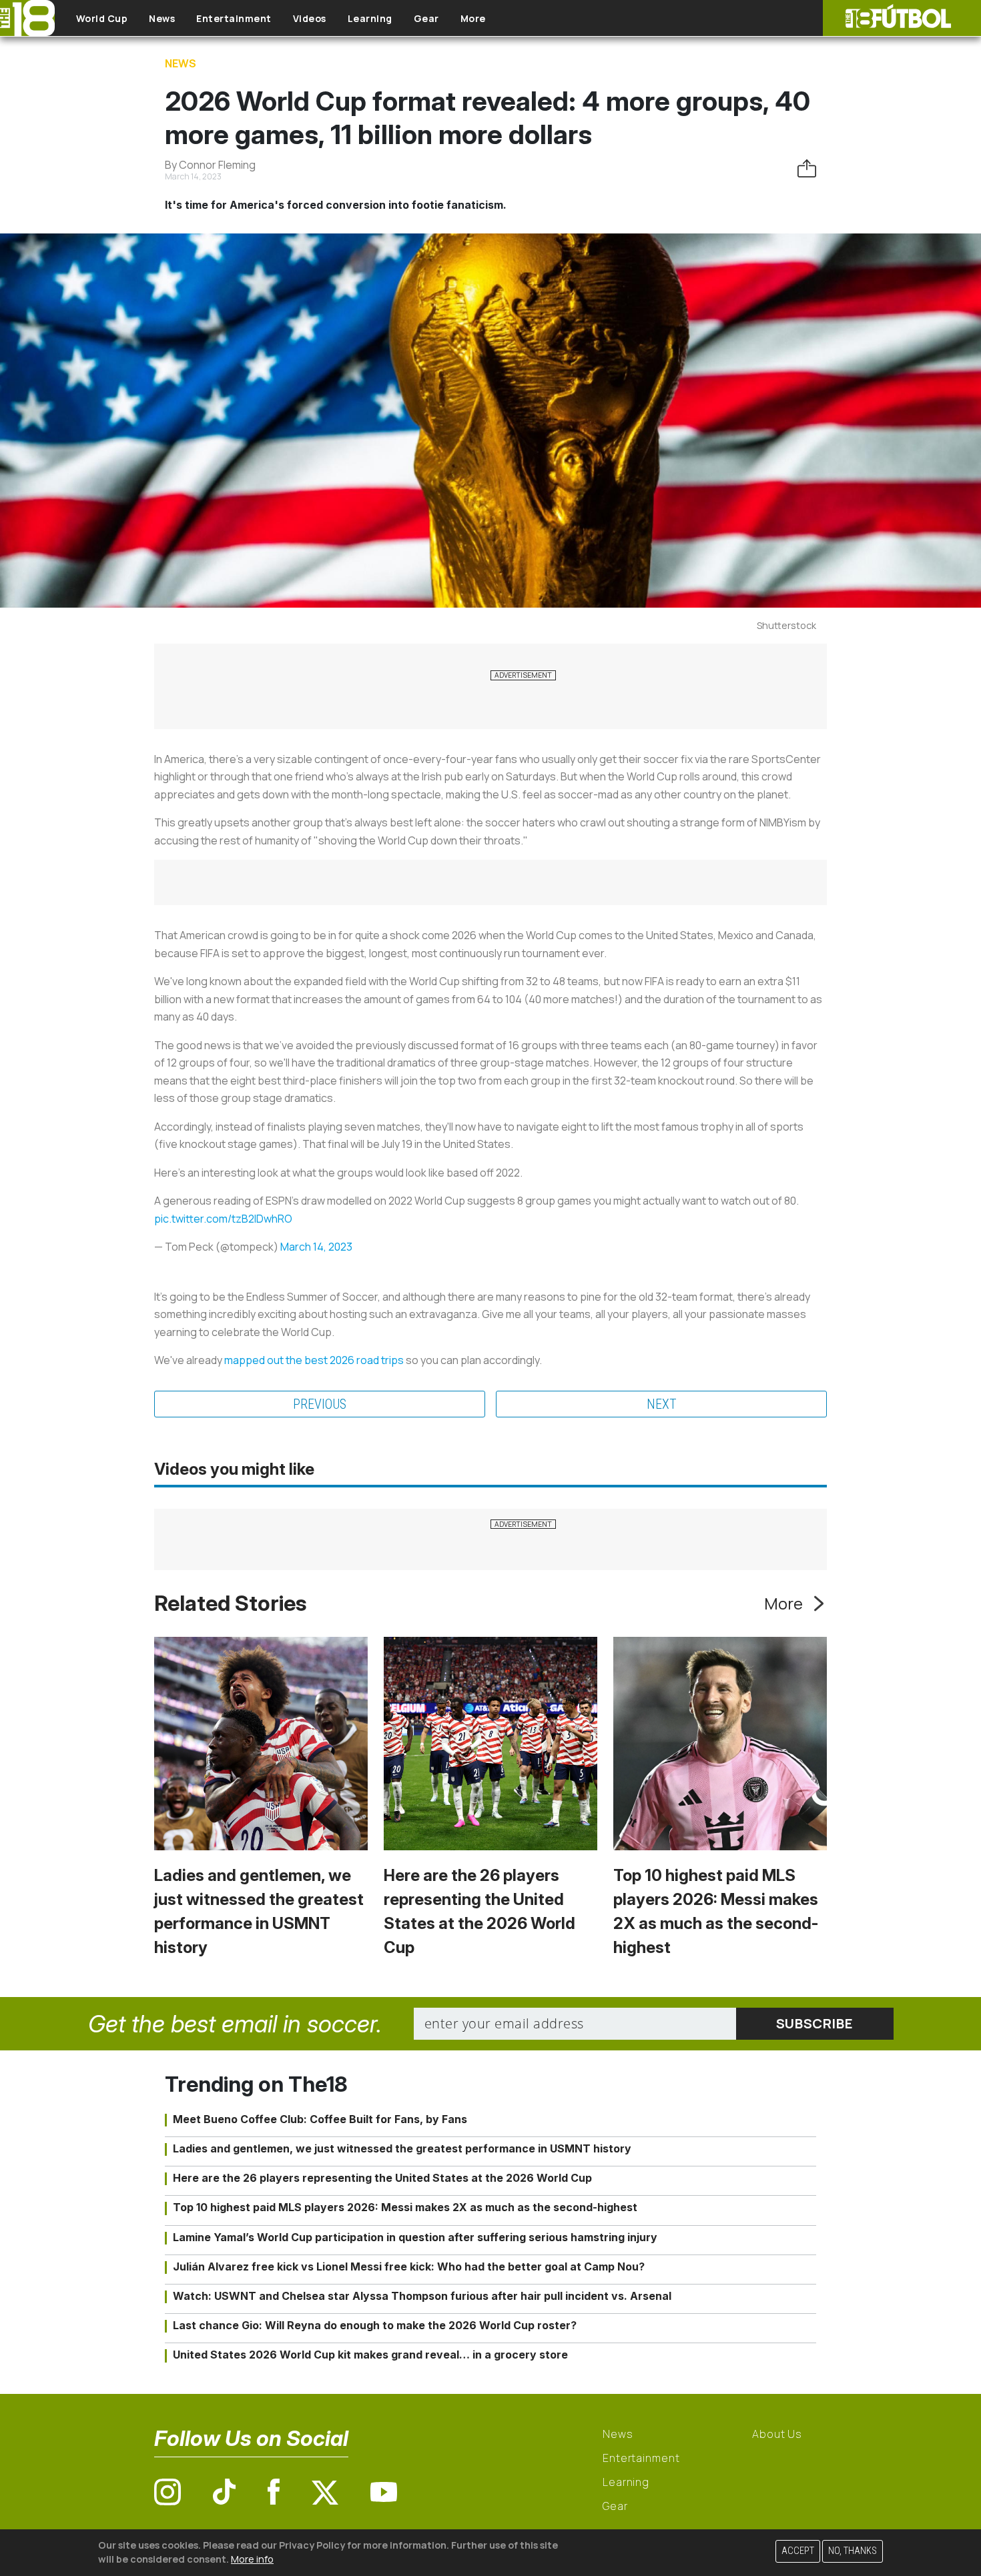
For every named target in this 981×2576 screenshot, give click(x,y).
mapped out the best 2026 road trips (314, 1360)
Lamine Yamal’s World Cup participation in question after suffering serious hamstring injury (415, 2237)
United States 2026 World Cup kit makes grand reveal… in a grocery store (370, 2355)
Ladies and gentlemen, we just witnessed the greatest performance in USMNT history (402, 2148)
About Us (777, 2434)
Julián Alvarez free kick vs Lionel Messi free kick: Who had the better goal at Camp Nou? (409, 2267)
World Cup (102, 18)
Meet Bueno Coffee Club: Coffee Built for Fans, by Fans (320, 2119)
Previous (320, 1404)
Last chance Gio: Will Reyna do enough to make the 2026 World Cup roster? (375, 2325)
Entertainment (234, 18)
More (473, 18)
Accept (798, 2551)
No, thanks (853, 2551)
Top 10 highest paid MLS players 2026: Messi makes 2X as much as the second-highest (405, 2207)
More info (252, 2559)
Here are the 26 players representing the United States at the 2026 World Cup (382, 2178)
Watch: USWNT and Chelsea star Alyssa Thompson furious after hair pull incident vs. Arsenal (422, 2296)
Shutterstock (786, 625)
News (162, 18)
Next (662, 1404)
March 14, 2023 (316, 1247)
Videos (310, 18)
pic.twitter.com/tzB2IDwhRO (223, 1219)
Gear (426, 18)
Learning (370, 18)
